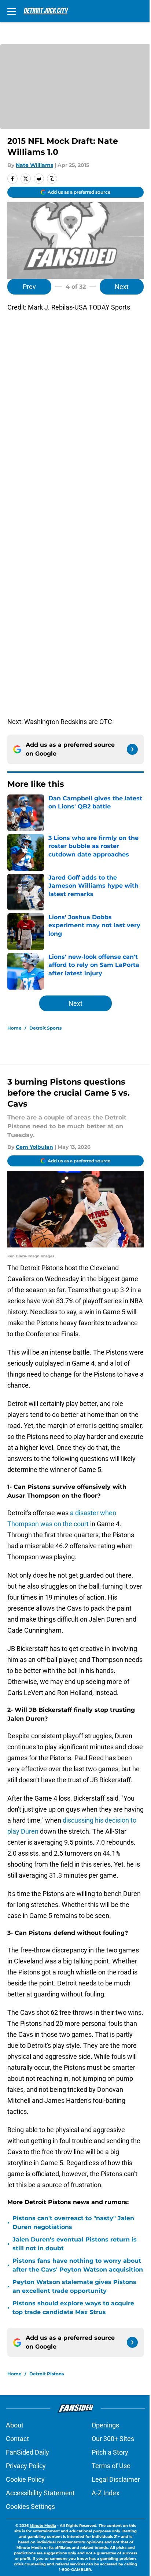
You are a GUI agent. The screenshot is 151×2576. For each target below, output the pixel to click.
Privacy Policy (26, 2466)
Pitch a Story (110, 2452)
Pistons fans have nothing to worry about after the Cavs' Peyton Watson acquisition (78, 2265)
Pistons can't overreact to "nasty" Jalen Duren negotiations (73, 2223)
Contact (17, 2439)
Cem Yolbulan (34, 1147)
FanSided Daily (27, 2452)
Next (122, 287)
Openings (105, 2425)
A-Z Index (106, 2493)
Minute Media (43, 2526)
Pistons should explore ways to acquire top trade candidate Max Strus (73, 2308)
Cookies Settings (30, 2506)
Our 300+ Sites (113, 2439)
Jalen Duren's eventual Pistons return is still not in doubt (75, 2244)
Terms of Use (111, 2466)
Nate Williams (34, 165)
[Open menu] (12, 11)
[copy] (52, 179)
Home (14, 1028)
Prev (29, 287)
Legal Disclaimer (116, 2479)
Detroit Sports (45, 1028)
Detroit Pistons (47, 2374)
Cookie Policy (25, 2479)
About (15, 2425)
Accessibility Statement (40, 2493)
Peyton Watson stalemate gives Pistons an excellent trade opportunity (74, 2286)
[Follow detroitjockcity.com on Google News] (132, 749)
